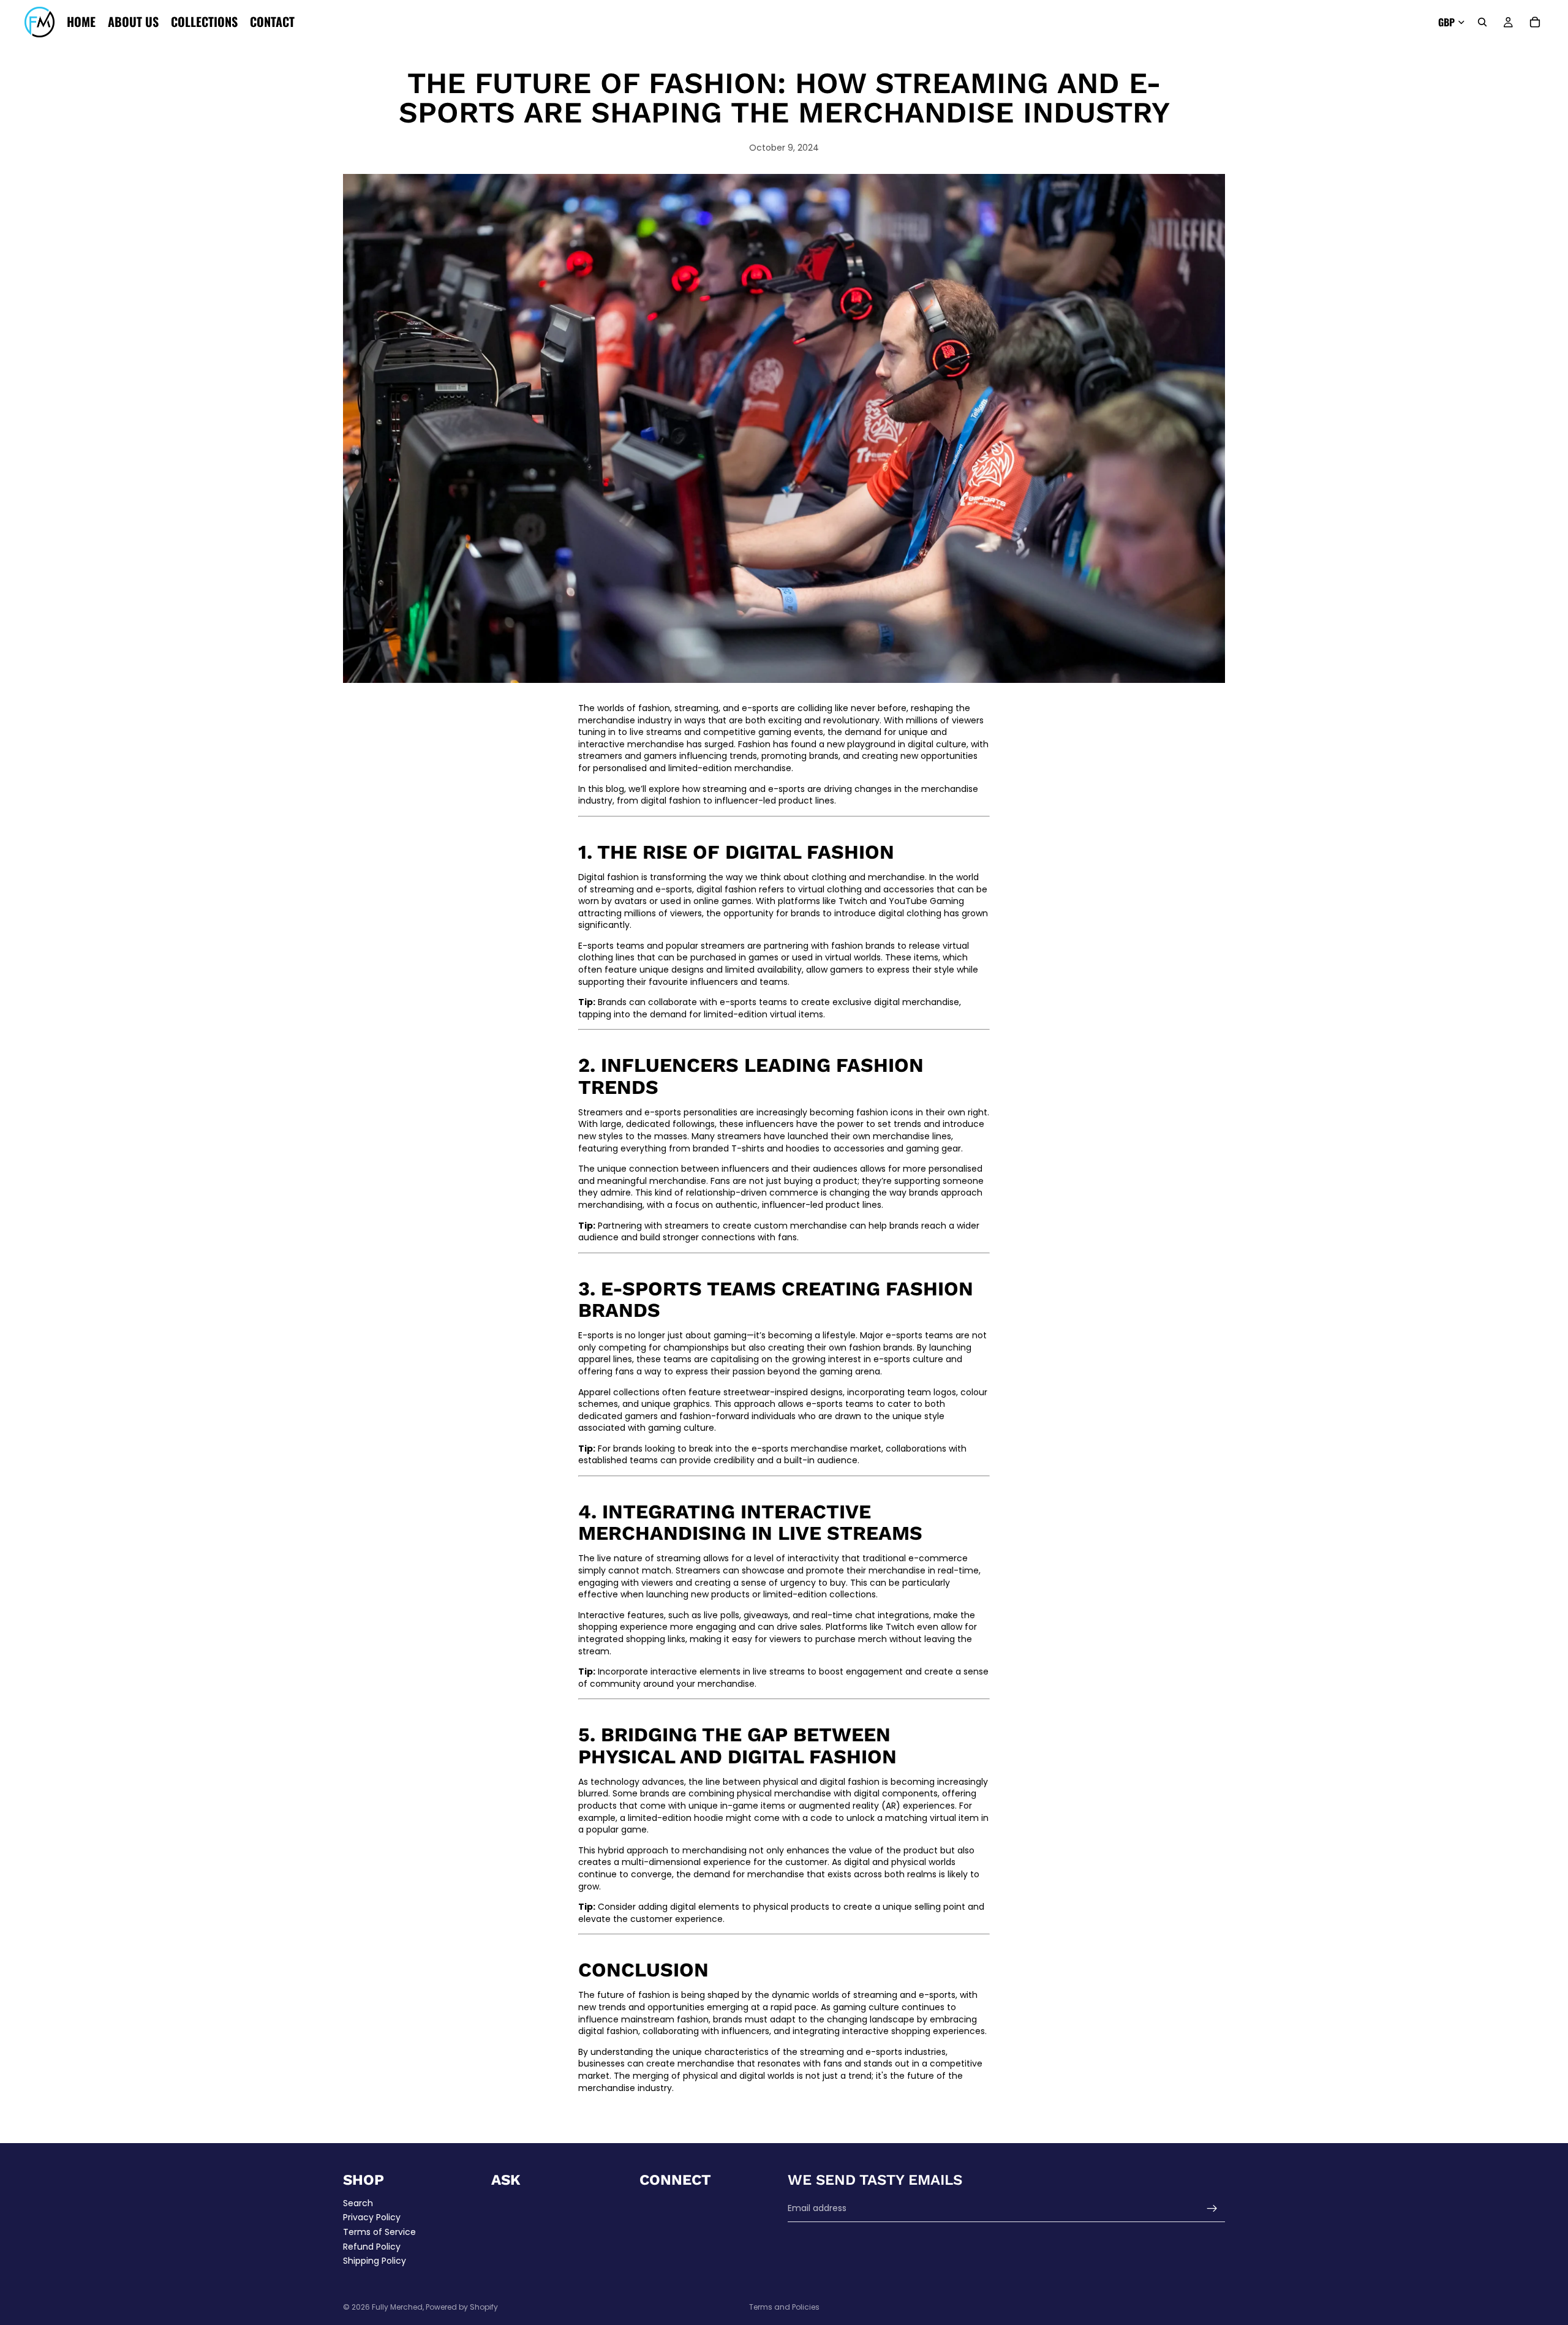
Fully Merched (397, 2307)
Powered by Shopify (462, 2307)
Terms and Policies (784, 2307)
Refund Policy (372, 2247)
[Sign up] (1212, 2209)
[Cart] (1535, 22)
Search (358, 2203)
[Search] (1482, 22)
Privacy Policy (372, 2218)
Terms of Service (379, 2232)
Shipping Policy (375, 2261)
